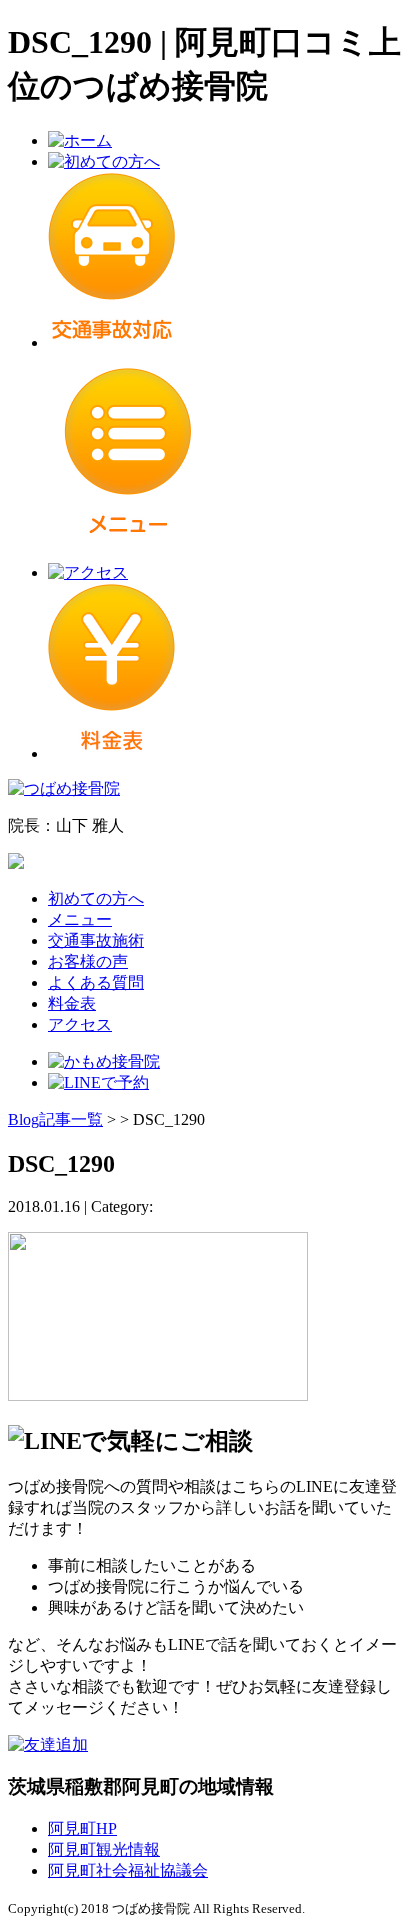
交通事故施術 (96, 940)
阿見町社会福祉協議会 (128, 1870)
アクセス (80, 1024)
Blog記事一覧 (55, 1119)
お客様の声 (88, 961)
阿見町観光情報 (104, 1849)
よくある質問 (96, 982)
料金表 (72, 1003)
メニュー (80, 919)
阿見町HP (82, 1828)
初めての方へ (96, 898)
